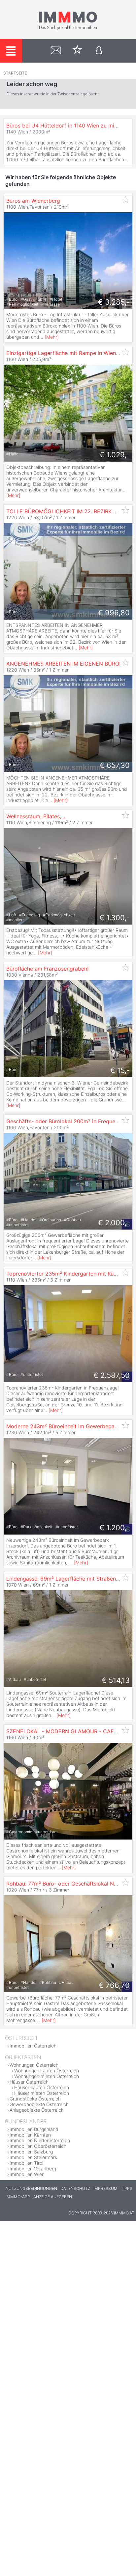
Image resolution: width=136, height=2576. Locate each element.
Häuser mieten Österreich (42, 2093)
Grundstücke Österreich (35, 2099)
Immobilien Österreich (33, 2046)
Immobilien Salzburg (31, 2152)
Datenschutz (75, 2188)
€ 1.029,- (115, 455)
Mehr (52, 337)
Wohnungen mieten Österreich (47, 2076)
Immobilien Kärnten (30, 2135)
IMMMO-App (18, 2197)
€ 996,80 (114, 613)
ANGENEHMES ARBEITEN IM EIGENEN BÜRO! (63, 664)
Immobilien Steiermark (33, 2157)
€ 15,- (120, 1070)
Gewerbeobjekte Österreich (39, 2104)
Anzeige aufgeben (53, 2197)
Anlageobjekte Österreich (37, 2110)
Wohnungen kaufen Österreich (47, 2071)
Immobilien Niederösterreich (40, 2140)
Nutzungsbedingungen (31, 2188)
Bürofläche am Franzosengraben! (47, 969)
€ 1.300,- (115, 918)
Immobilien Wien (27, 2174)
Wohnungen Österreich (34, 2065)
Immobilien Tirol (26, 2163)
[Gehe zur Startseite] (68, 29)
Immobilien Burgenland (34, 2129)
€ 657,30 (115, 765)
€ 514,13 (116, 1680)
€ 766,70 (114, 1985)
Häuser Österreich (29, 2082)
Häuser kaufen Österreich (42, 2087)
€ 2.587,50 (112, 1375)
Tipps (127, 2188)
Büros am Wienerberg (33, 201)
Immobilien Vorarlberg (33, 2169)
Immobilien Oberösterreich (38, 2146)
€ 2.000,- (114, 1223)
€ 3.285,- (114, 302)
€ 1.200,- (115, 1528)
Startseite (15, 73)
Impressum (105, 2188)
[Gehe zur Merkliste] (77, 51)
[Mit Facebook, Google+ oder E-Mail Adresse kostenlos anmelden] (99, 51)
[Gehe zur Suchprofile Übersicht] (56, 51)
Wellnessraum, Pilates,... (36, 816)
